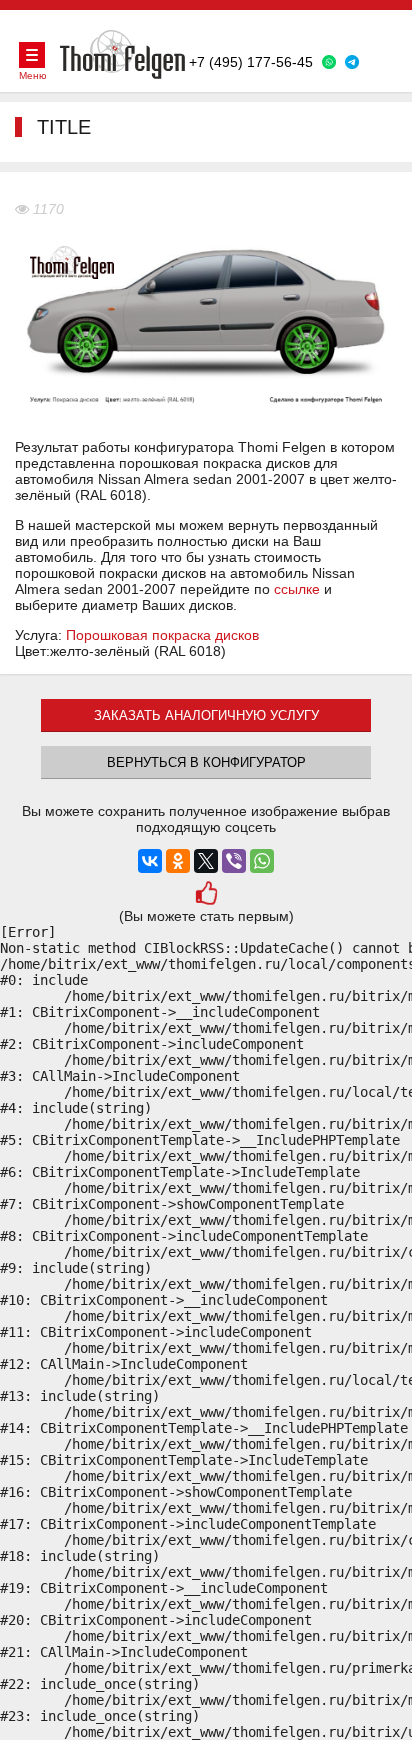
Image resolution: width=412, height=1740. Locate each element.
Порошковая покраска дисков (162, 635)
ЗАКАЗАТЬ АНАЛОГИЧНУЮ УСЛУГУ (206, 715)
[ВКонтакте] (150, 861)
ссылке (297, 589)
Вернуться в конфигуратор (206, 762)
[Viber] (234, 861)
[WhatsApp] (262, 861)
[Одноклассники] (178, 861)
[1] (206, 896)
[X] (206, 861)
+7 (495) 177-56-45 (251, 62)
